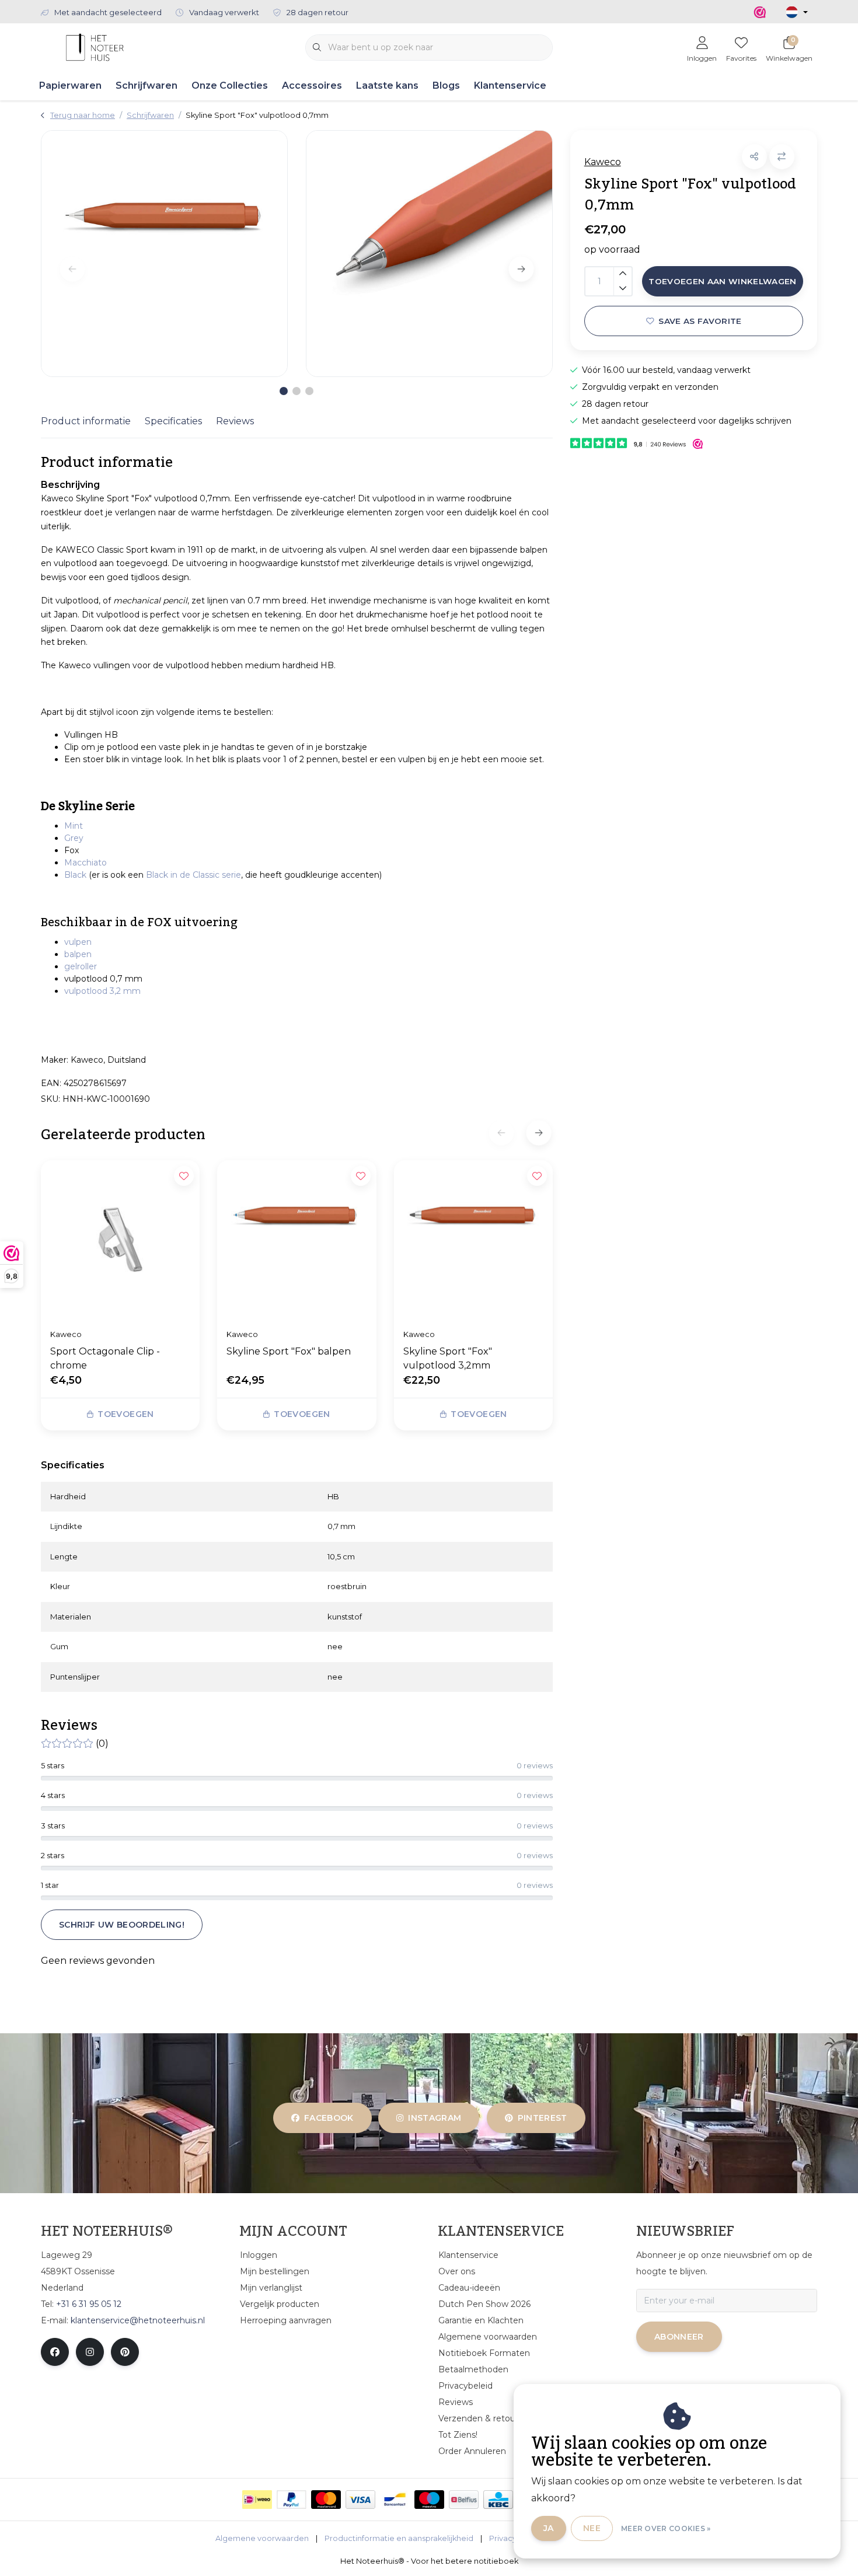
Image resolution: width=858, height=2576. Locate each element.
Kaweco (603, 162)
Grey (74, 838)
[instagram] (90, 2352)
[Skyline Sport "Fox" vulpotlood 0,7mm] (164, 254)
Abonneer (679, 2337)
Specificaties (173, 421)
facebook (329, 2118)
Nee (592, 2528)
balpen (78, 954)
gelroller (81, 966)
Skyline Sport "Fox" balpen (289, 1351)
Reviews (235, 421)
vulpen (78, 942)
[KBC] (498, 2500)
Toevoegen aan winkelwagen (723, 281)
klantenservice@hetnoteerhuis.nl (138, 2320)
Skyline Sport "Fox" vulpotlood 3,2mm (448, 1358)
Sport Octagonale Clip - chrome (105, 1358)
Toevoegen (125, 1414)
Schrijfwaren (147, 85)
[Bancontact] (395, 2500)
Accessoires (312, 85)
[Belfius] (464, 2500)
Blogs (446, 85)
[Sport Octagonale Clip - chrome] (120, 1240)
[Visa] (360, 2500)
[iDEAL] (257, 2500)
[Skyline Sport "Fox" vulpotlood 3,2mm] (473, 1240)
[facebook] (55, 2352)
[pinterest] (125, 2352)
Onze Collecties (230, 85)
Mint (74, 826)
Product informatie (86, 421)
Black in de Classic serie (193, 875)
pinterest (542, 2118)
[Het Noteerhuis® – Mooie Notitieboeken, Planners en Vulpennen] (95, 46)
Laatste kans (387, 85)
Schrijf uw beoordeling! (122, 1925)
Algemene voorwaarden (262, 2538)
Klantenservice (510, 85)
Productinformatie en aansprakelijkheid (399, 2538)
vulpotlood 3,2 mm (102, 991)
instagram (435, 2118)
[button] (754, 157)
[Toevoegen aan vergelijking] (782, 157)
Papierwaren (70, 85)
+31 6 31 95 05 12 (89, 2304)
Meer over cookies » (666, 2528)
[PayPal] (292, 2500)
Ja (549, 2528)
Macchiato (86, 863)
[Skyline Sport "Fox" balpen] (297, 1240)
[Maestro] (429, 2500)
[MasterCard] (326, 2500)
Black (75, 875)
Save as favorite (700, 321)
